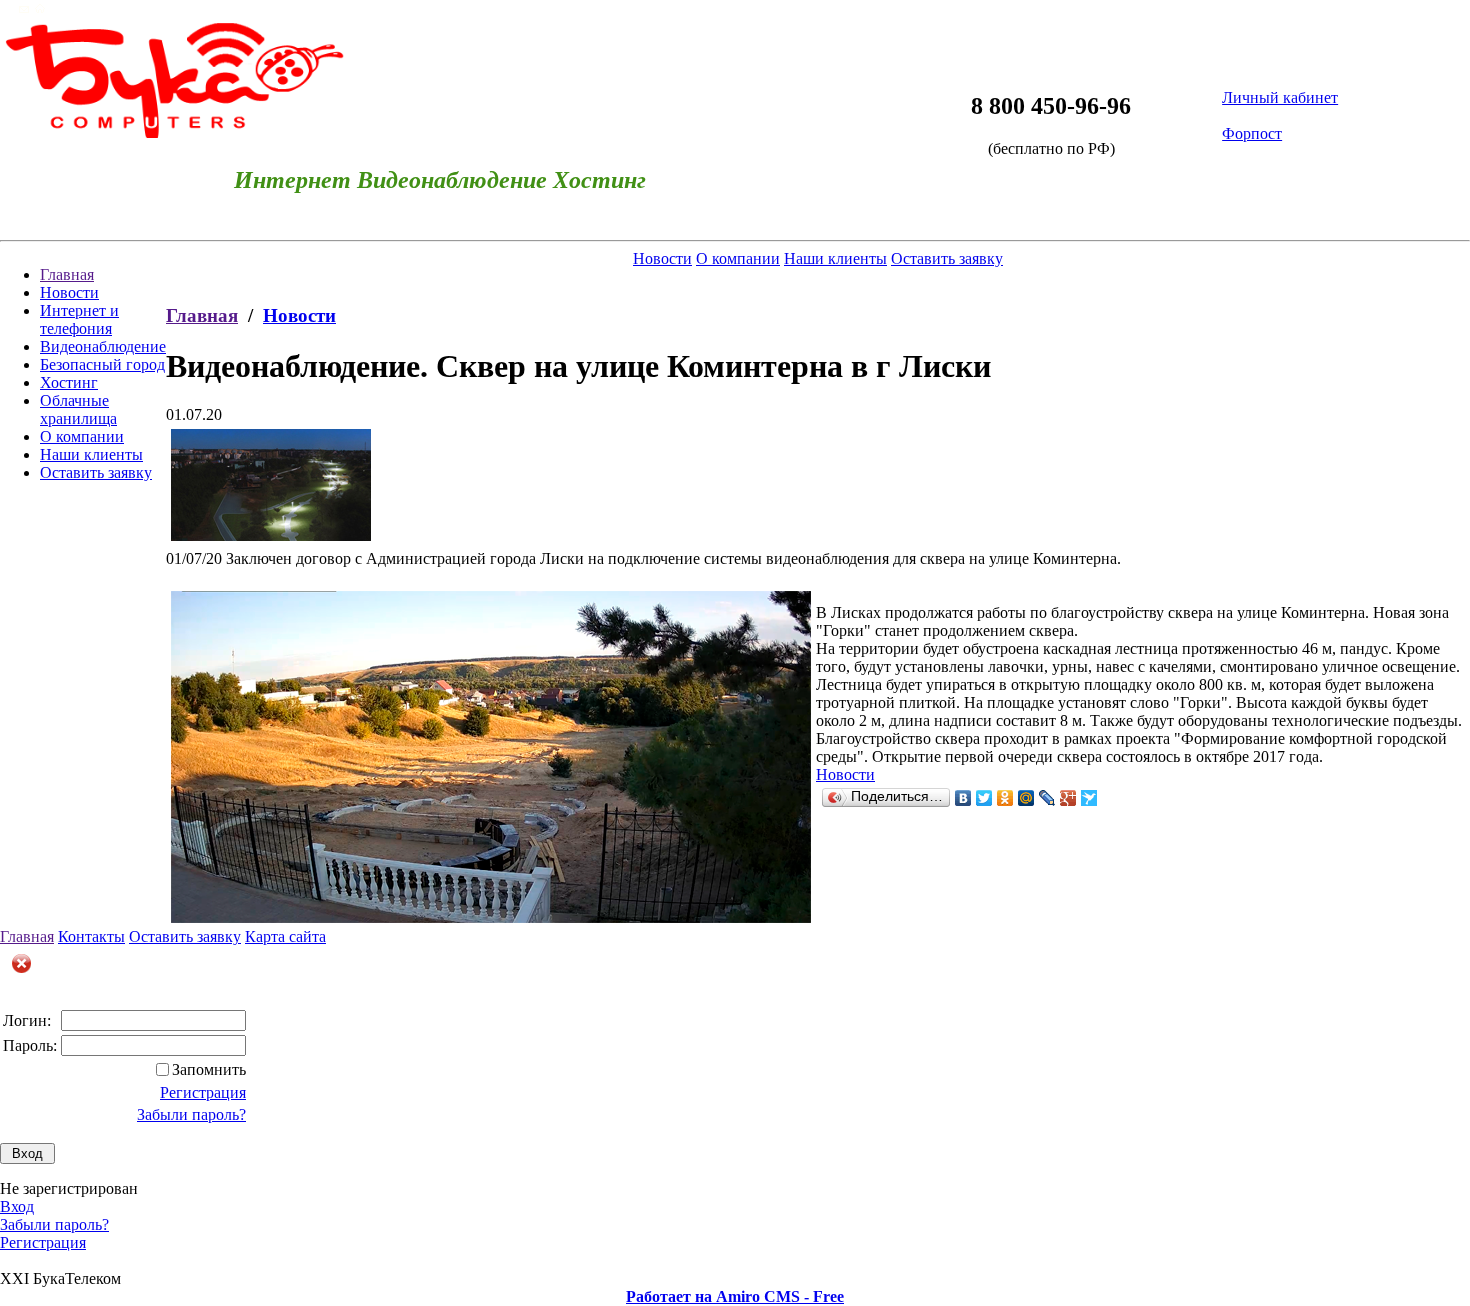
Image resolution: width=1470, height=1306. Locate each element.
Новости (69, 292)
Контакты (91, 936)
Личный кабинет (1280, 97)
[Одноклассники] (1005, 798)
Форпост (1252, 133)
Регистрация (203, 1092)
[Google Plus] (1068, 798)
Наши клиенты (91, 454)
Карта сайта (285, 936)
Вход (17, 1206)
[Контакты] (24, 8)
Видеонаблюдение (103, 346)
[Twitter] (984, 798)
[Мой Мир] (1026, 798)
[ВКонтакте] (963, 798)
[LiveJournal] (1047, 798)
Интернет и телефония (79, 319)
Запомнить (209, 1069)
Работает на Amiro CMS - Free (735, 1296)
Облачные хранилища (78, 409)
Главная (67, 274)
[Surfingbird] (1089, 798)
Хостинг (69, 382)
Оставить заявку (96, 472)
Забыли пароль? (191, 1114)
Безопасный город (102, 364)
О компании (82, 436)
